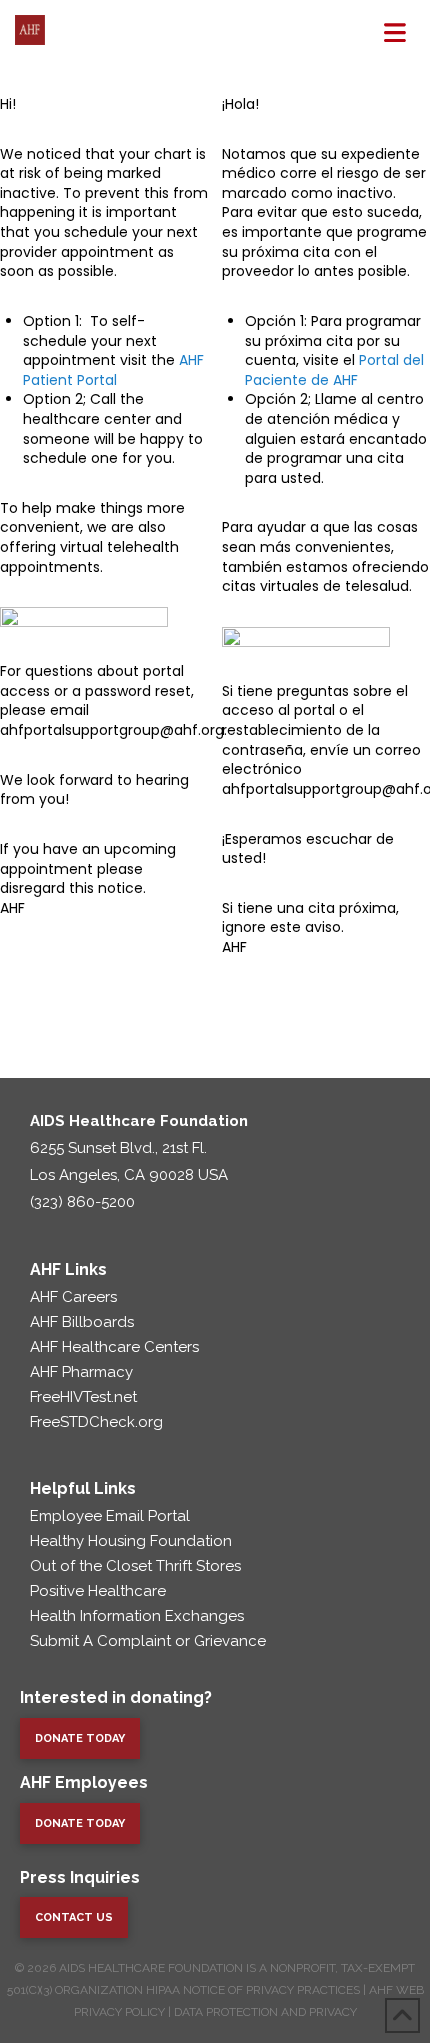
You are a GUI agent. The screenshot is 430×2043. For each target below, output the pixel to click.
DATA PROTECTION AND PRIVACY (265, 2012)
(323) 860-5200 (82, 1202)
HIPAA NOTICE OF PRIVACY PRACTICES (253, 1990)
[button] (395, 32)
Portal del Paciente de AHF (334, 370)
